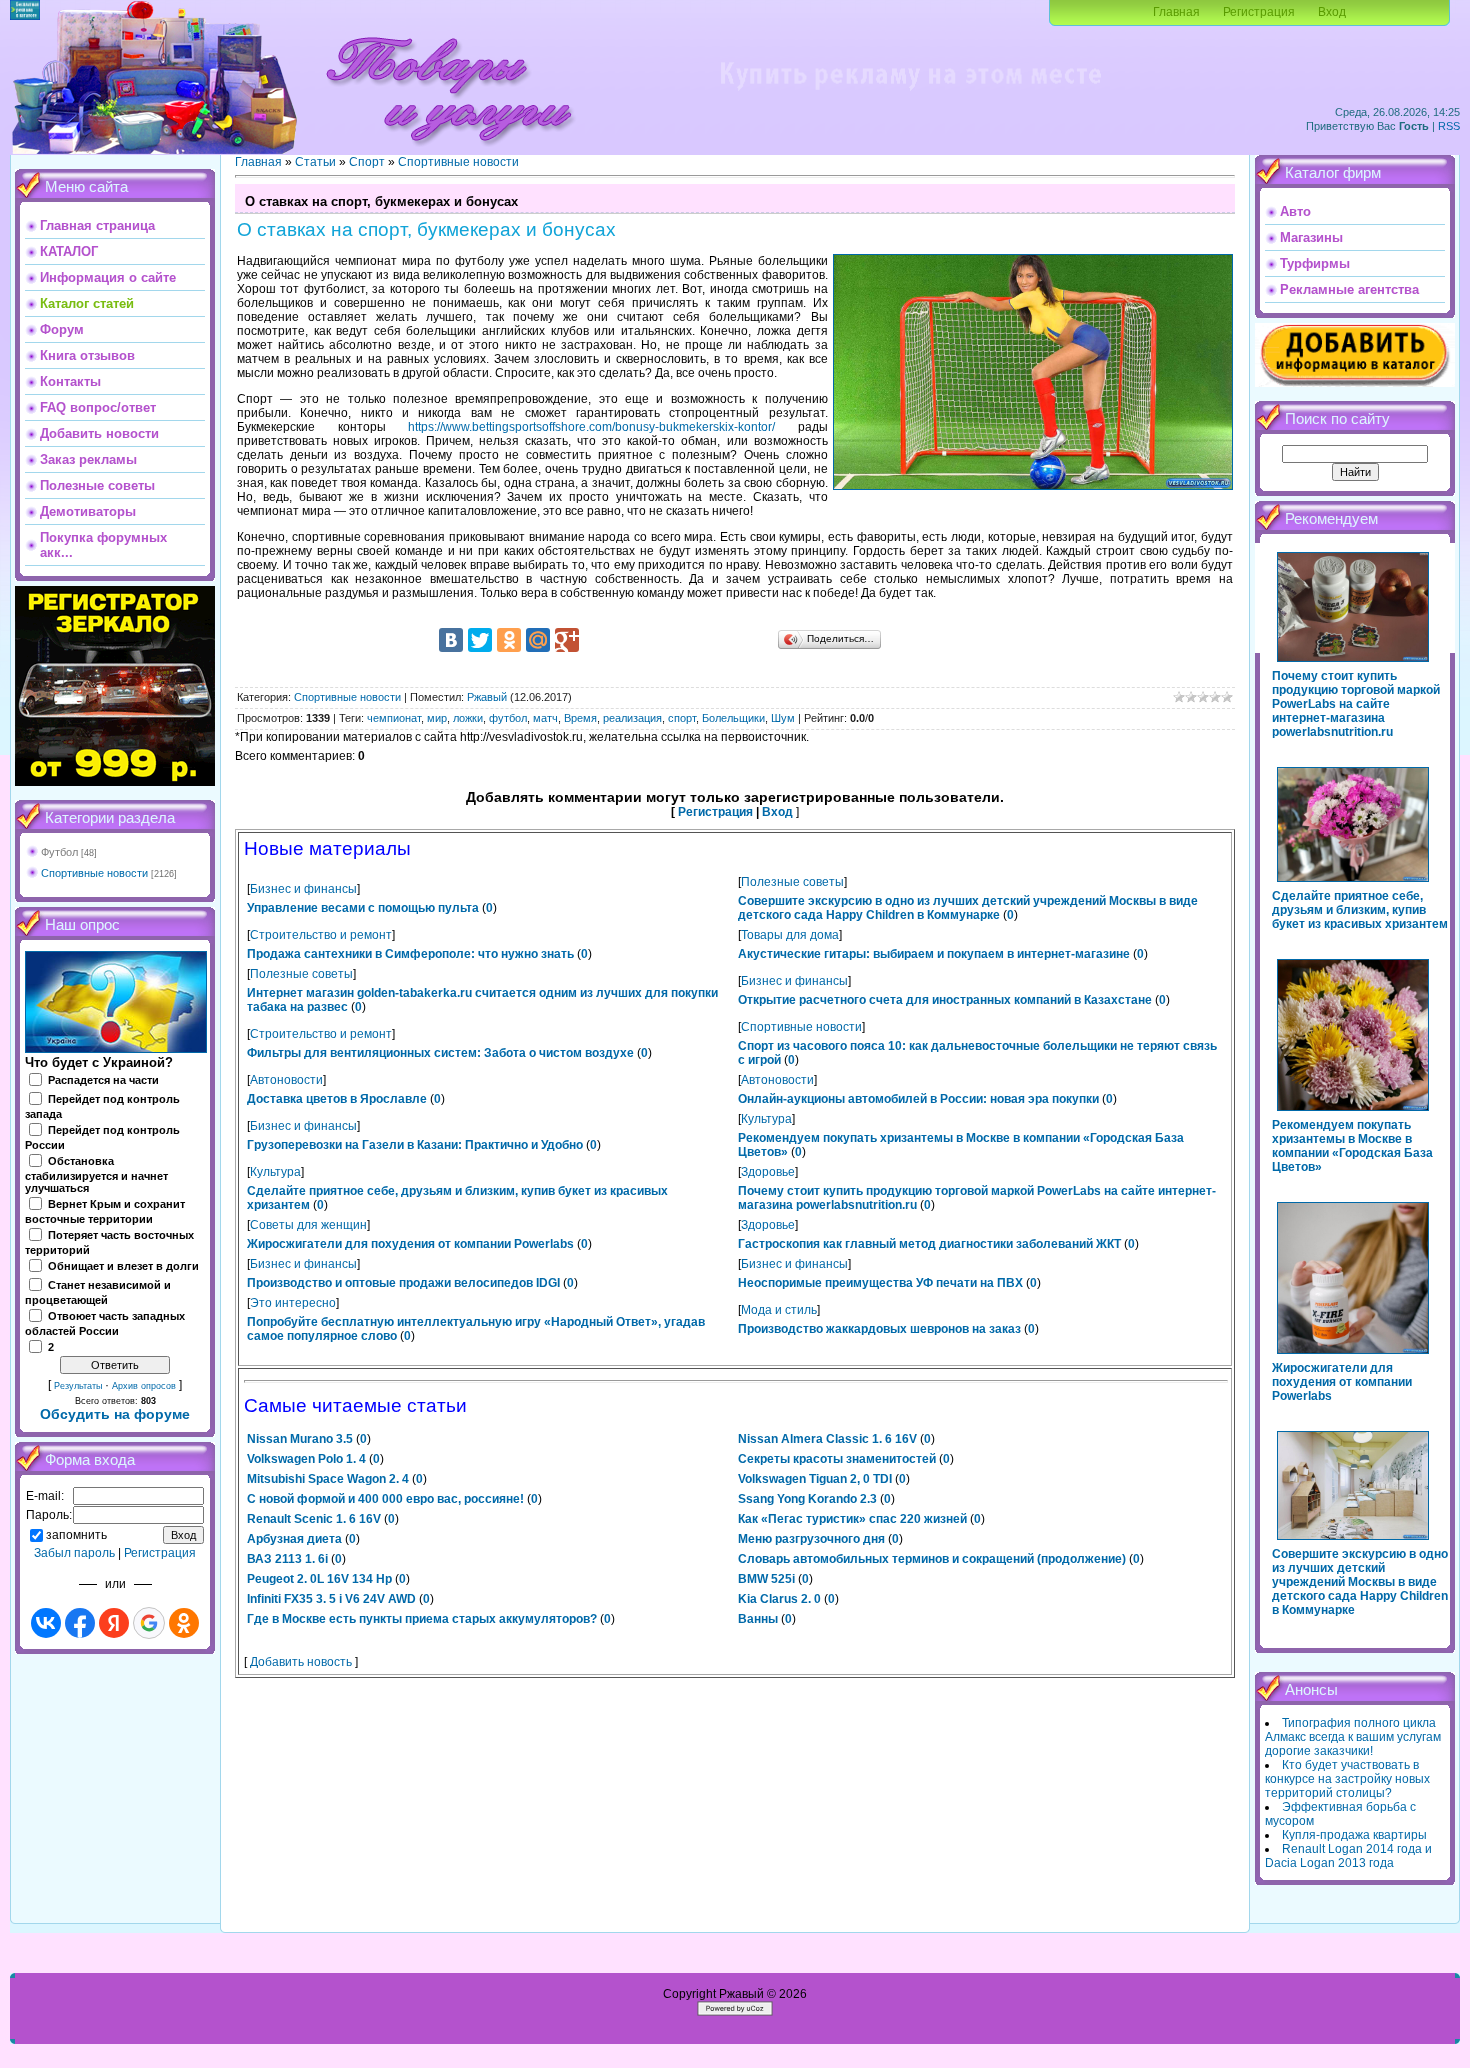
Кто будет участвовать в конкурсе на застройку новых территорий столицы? (1347, 1779)
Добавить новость (301, 1662)
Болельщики (733, 718)
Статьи (315, 162)
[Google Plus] (567, 640)
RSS (1449, 126)
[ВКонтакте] (451, 640)
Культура (766, 1119)
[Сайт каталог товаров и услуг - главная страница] (449, 150)
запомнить (76, 1535)
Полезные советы (792, 882)
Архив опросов (144, 1386)
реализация (632, 718)
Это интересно (293, 1303)
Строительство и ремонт (321, 935)
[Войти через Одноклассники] (184, 1623)
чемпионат (394, 718)
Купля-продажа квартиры (1354, 1835)
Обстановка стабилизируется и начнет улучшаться (96, 1175)
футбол (508, 718)
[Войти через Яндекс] (114, 1623)
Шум (783, 718)
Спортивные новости (94, 873)
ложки (468, 718)
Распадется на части (103, 1080)
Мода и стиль (779, 1310)
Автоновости (286, 1080)
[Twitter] (480, 640)
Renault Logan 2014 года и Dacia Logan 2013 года (1348, 1856)
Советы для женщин (308, 1225)
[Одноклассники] (509, 640)
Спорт (367, 162)
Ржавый (487, 697)
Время (580, 718)
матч (545, 718)
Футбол (59, 852)
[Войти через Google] (149, 1623)
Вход (1332, 12)
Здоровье (768, 1172)
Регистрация (1259, 12)
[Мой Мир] (538, 640)
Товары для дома (790, 935)
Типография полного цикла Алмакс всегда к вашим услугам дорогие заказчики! (1353, 1737)
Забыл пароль (74, 1553)
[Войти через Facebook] (80, 1623)
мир (437, 718)
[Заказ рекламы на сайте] (910, 96)
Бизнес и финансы (303, 889)
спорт (682, 718)
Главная (1176, 12)
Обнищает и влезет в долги (123, 1266)
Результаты (78, 1386)
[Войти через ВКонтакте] (46, 1623)
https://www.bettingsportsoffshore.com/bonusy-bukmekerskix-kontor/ (591, 427)
